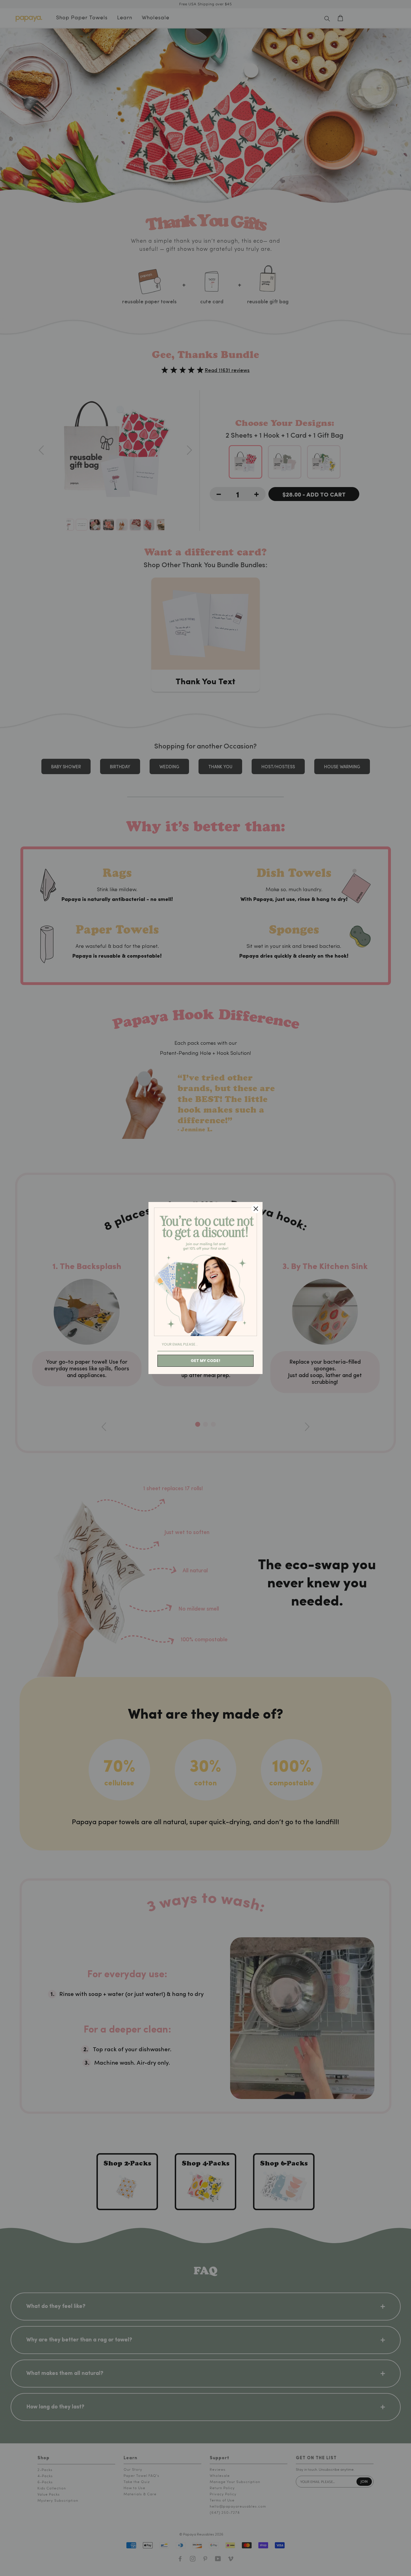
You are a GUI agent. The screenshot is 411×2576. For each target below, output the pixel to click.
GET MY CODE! (206, 1361)
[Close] (256, 1209)
